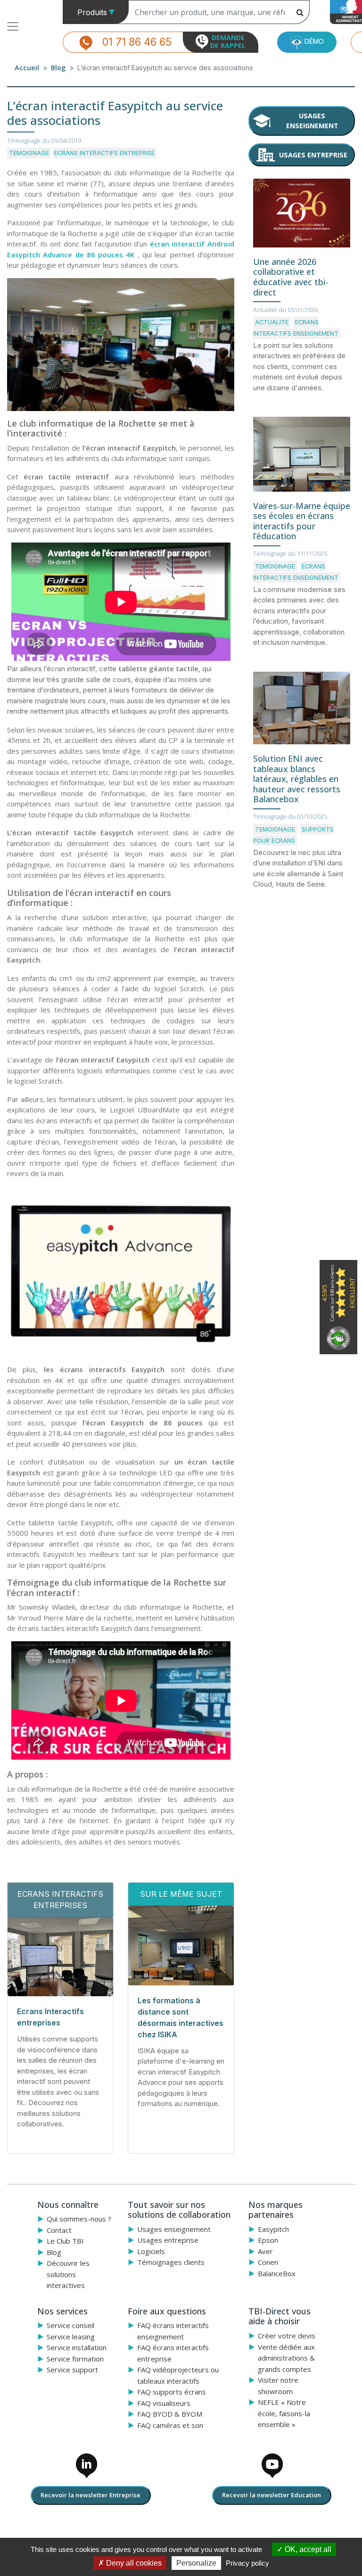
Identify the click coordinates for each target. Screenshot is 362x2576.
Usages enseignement (312, 121)
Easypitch (273, 2229)
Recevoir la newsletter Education (271, 2495)
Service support (72, 2370)
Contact (59, 2230)
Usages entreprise (313, 155)
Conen (268, 2262)
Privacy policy (247, 2563)
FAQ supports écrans (172, 2392)
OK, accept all (307, 2549)
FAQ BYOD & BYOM (170, 2414)
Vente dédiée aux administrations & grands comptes (286, 2358)
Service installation (77, 2347)
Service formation (75, 2359)
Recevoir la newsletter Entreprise (90, 2495)
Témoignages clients (171, 2262)
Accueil (27, 68)
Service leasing (71, 2337)
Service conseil (70, 2325)
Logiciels (151, 2251)
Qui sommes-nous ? (79, 2219)
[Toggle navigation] (13, 26)
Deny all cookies (133, 2563)
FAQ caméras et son (170, 2425)
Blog (58, 68)
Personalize (196, 2563)
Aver (265, 2251)
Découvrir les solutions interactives (68, 2274)
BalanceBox (277, 2273)
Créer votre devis (287, 2336)
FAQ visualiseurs (164, 2403)
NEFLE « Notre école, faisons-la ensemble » (284, 2413)
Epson (268, 2240)
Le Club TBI (65, 2241)
